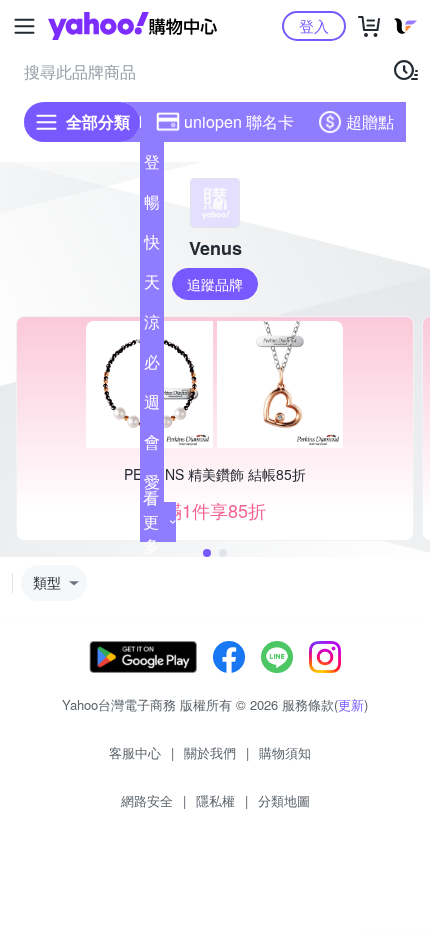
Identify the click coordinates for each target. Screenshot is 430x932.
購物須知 (285, 752)
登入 (314, 25)
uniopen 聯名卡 (239, 121)
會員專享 (152, 446)
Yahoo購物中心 (132, 26)
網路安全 (147, 800)
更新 (351, 704)
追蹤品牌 (215, 284)
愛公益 (152, 486)
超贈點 (370, 121)
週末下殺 (152, 406)
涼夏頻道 (152, 326)
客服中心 (135, 752)
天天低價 (152, 286)
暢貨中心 (152, 206)
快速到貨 (152, 246)
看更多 (151, 521)
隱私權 (215, 800)
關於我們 (210, 752)
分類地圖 (284, 800)
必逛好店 (152, 366)
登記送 (152, 166)
